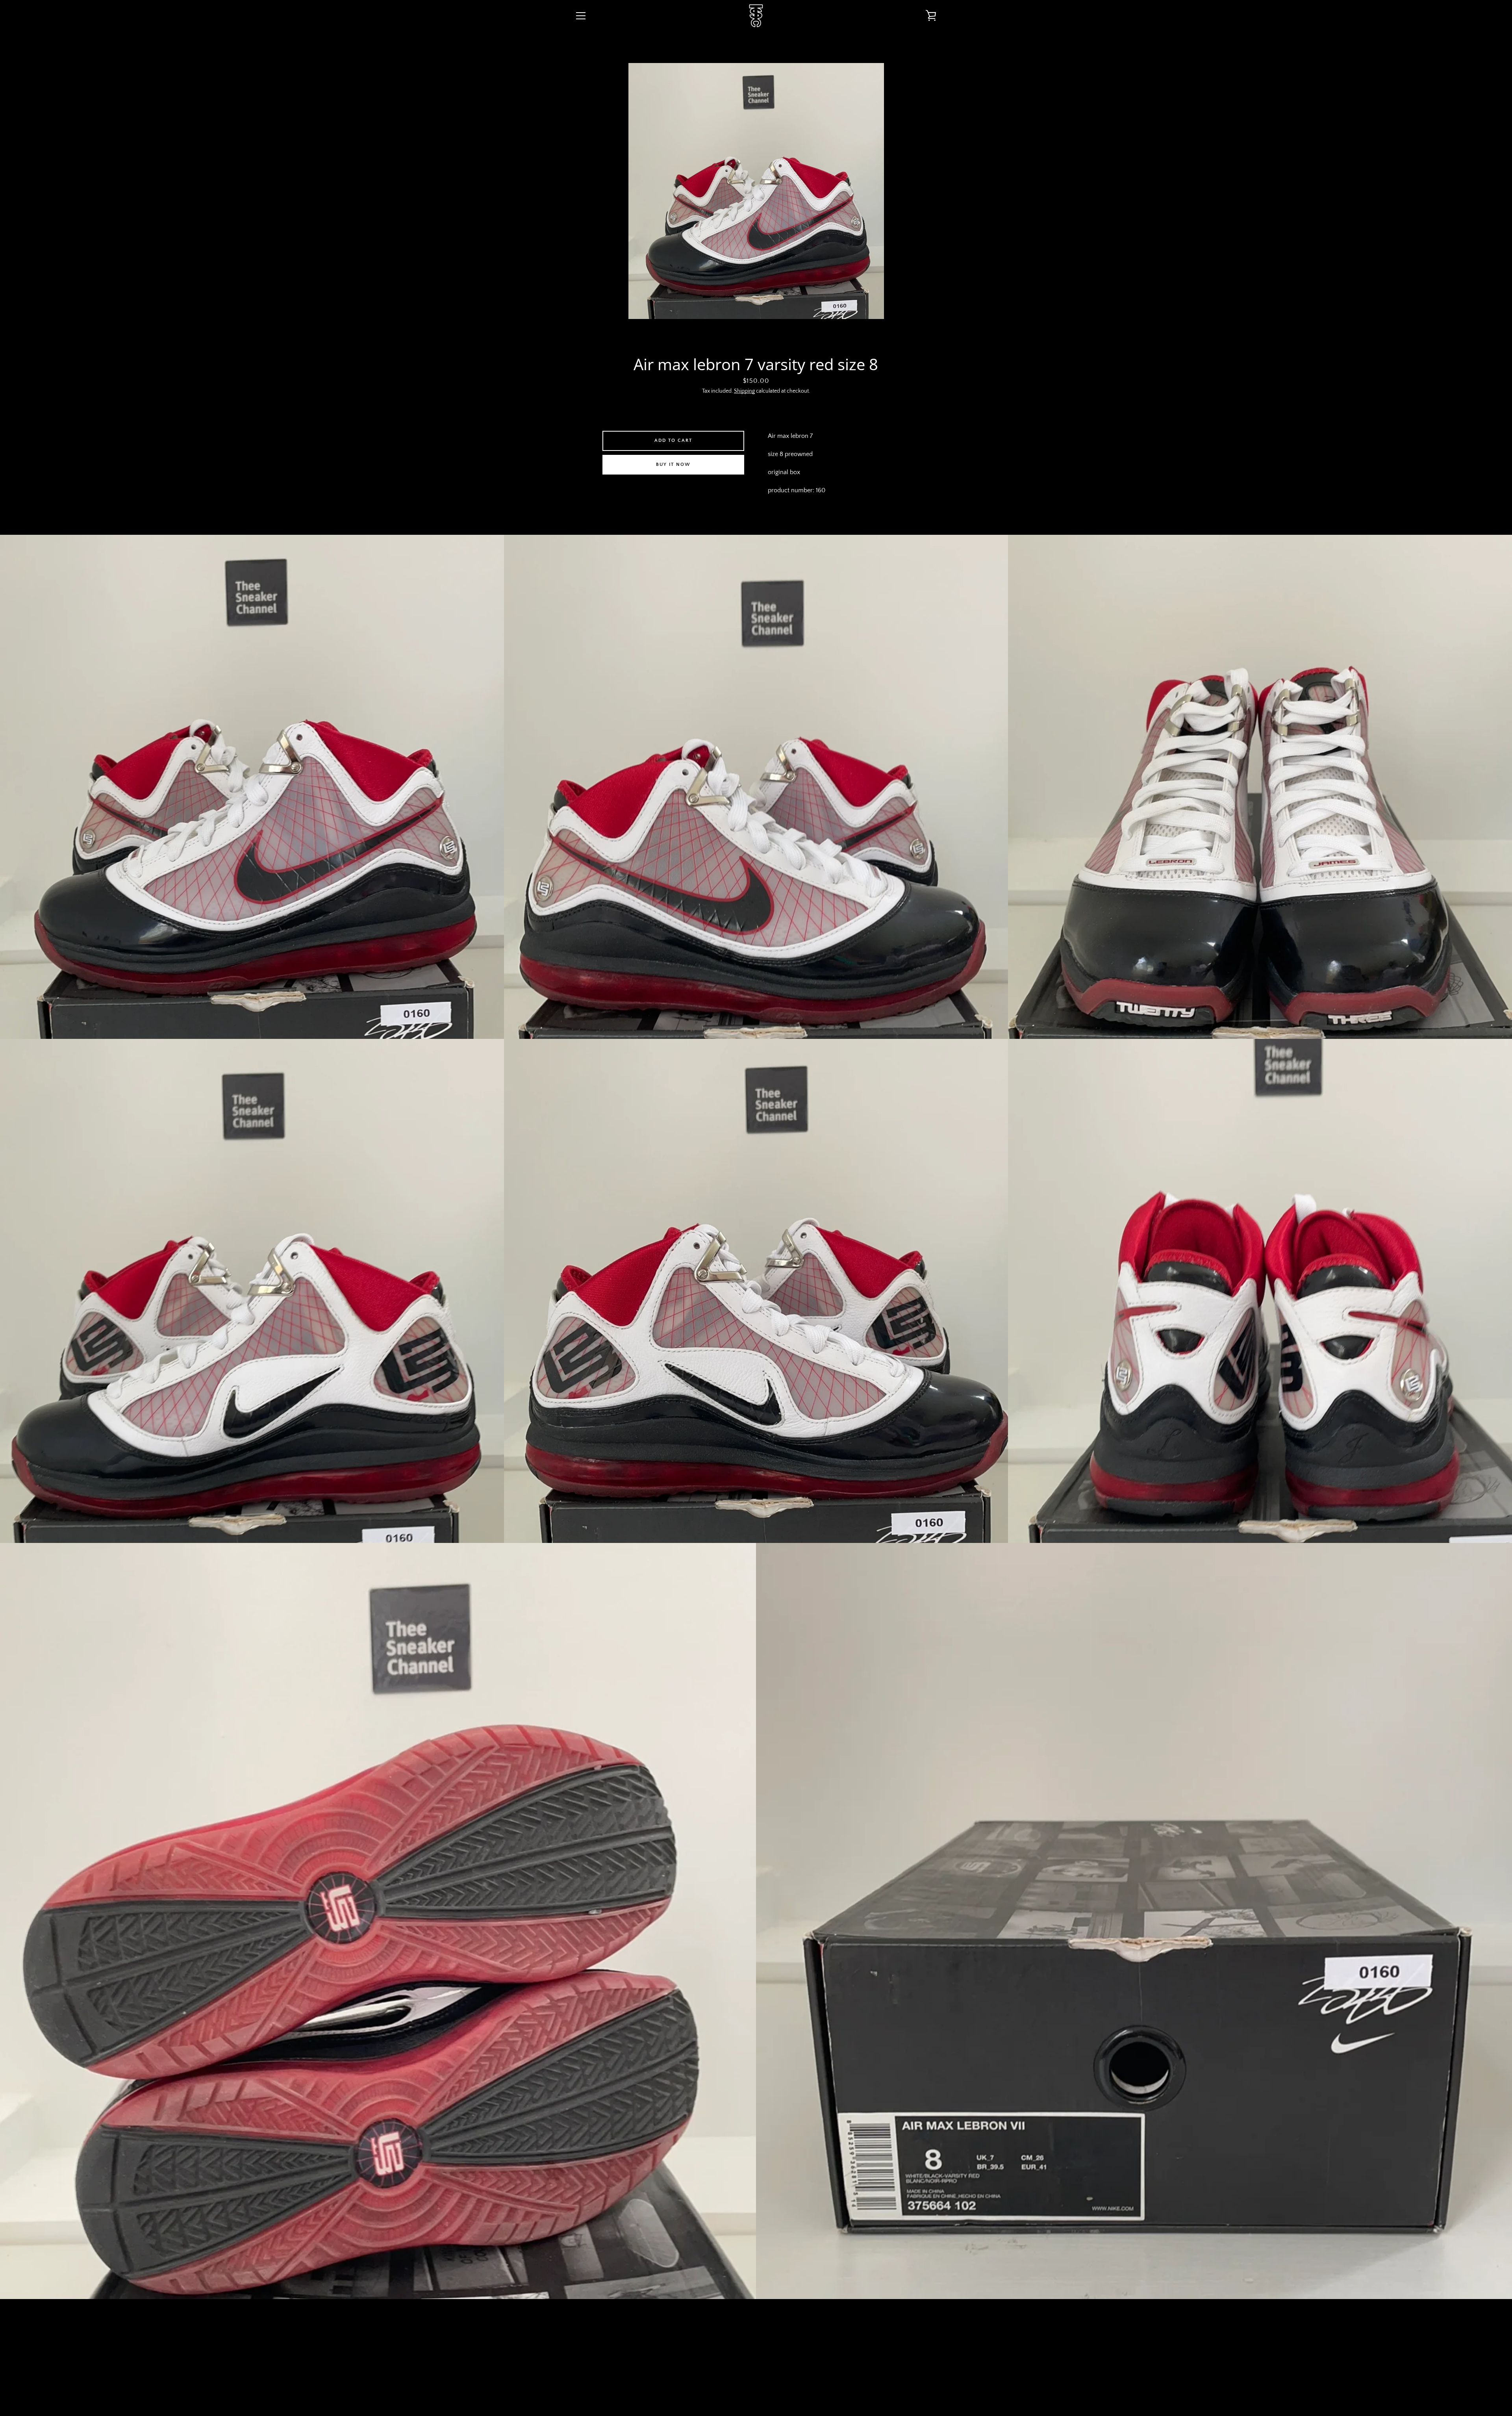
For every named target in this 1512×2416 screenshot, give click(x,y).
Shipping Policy (841, 2354)
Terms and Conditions (681, 2354)
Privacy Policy (742, 2354)
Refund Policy (791, 2354)
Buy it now (673, 464)
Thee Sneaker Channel (762, 2385)
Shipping (744, 391)
